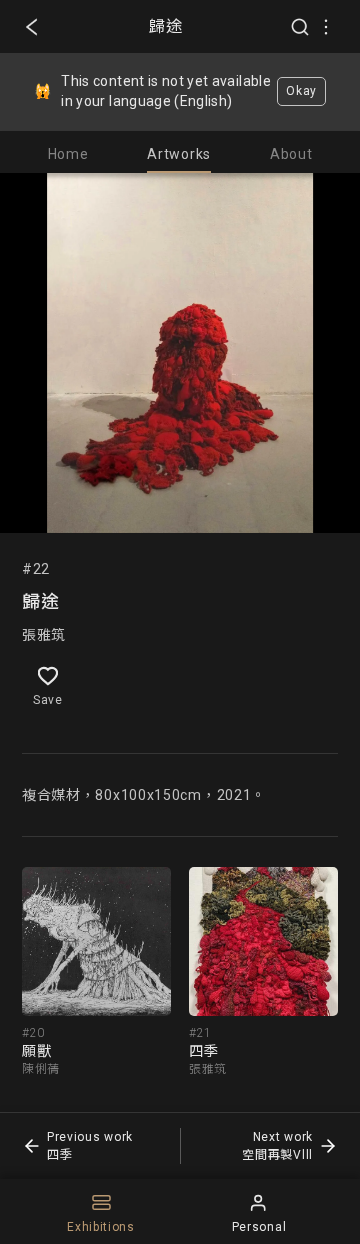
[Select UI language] (326, 27)
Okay (301, 91)
